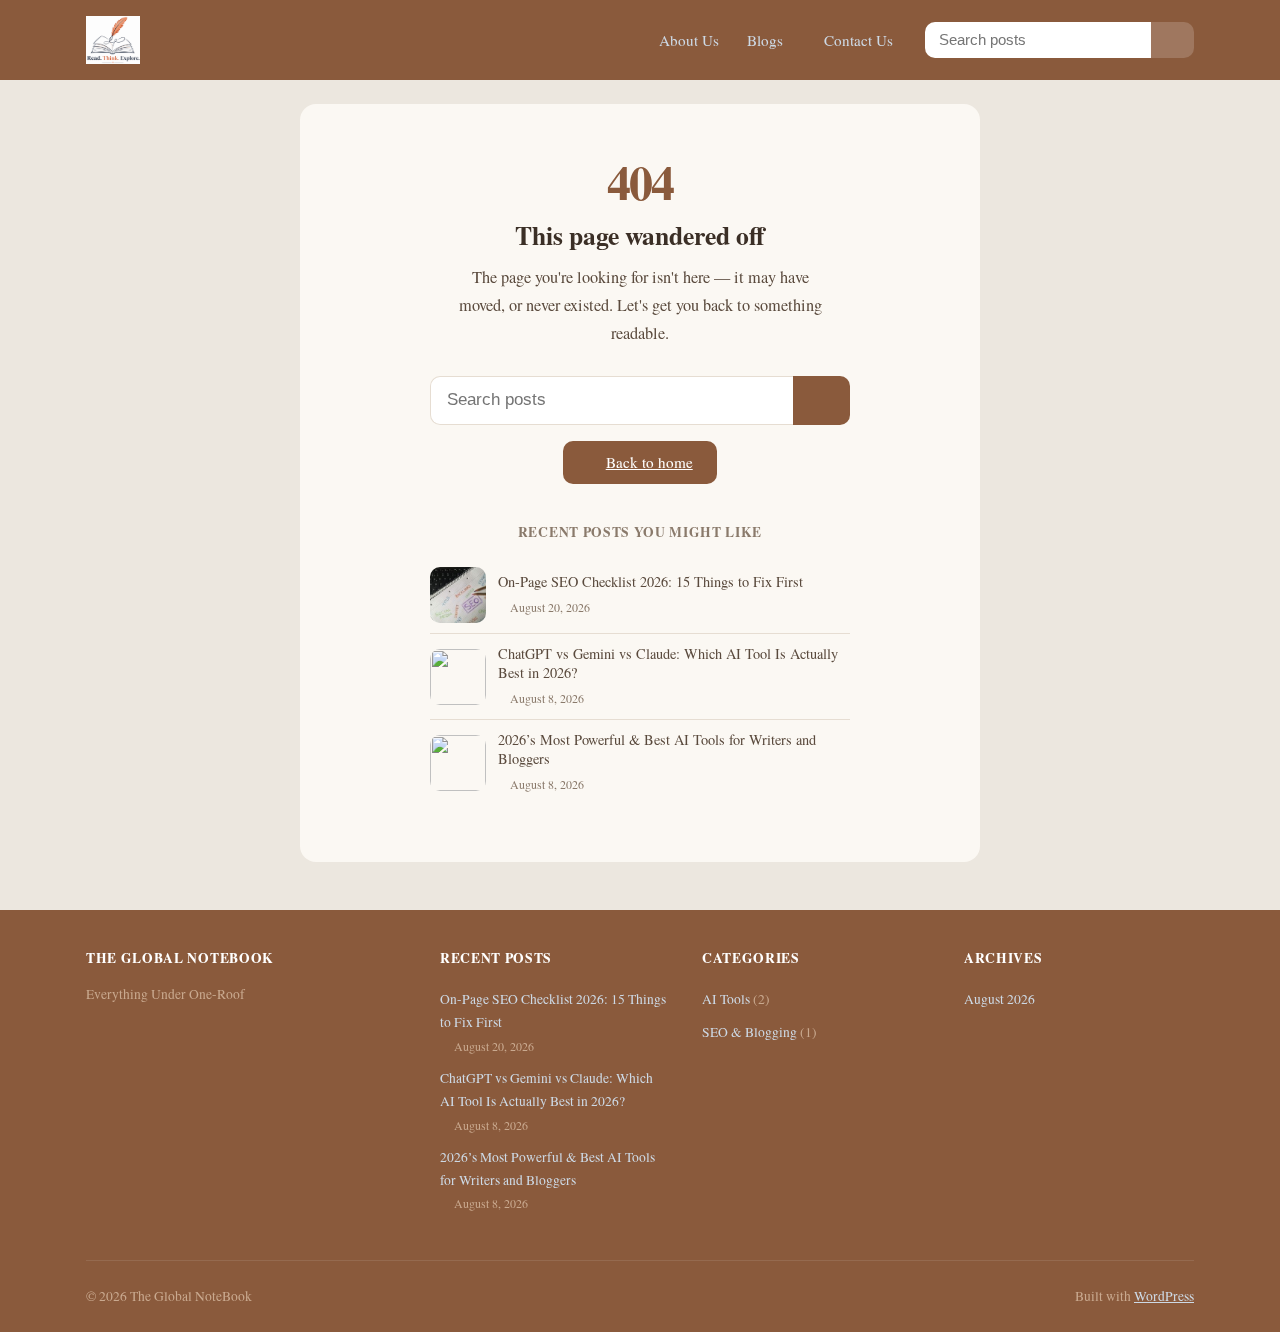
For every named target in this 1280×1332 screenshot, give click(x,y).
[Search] (1172, 39)
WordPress (1164, 1296)
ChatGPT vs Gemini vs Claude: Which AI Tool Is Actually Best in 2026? (668, 663)
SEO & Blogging (749, 1032)
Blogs (765, 40)
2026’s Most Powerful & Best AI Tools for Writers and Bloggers (657, 749)
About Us (689, 40)
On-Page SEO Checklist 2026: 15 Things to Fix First (650, 581)
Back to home (649, 462)
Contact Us (858, 40)
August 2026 (999, 999)
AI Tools (726, 999)
